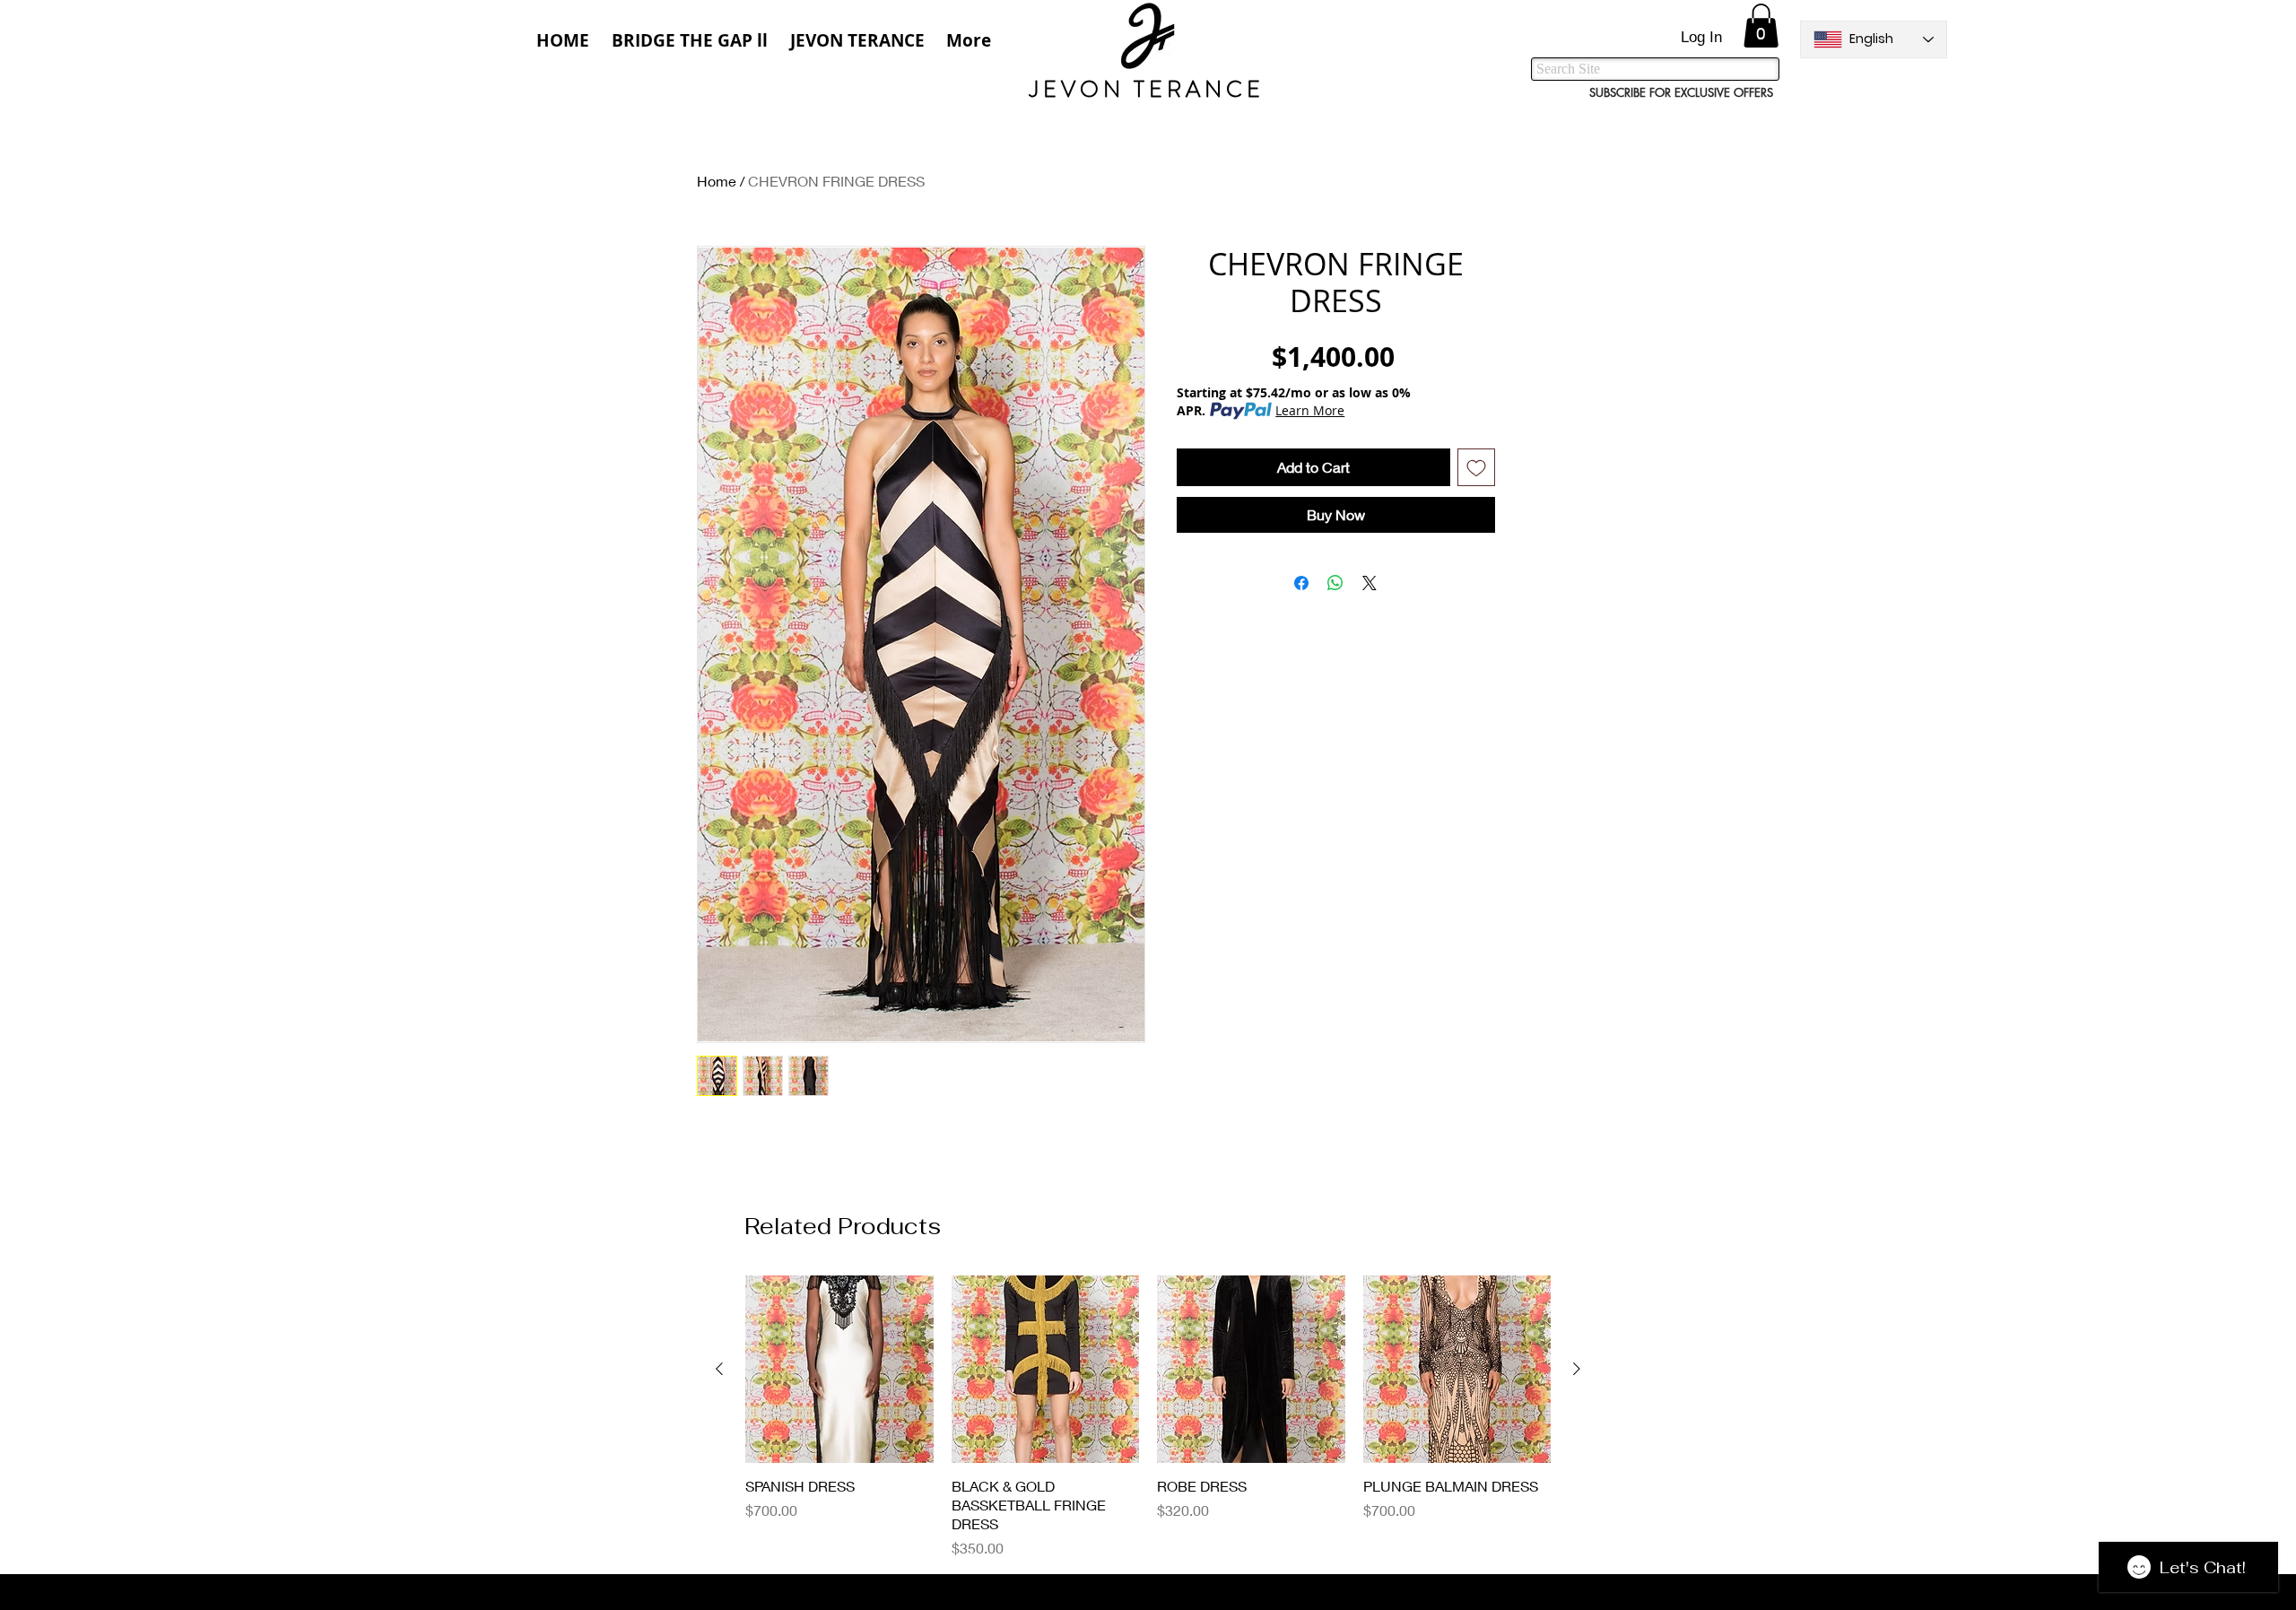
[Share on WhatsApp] (1335, 583)
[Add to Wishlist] (1476, 467)
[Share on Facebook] (1301, 583)
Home (717, 181)
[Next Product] (1577, 1369)
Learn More (1310, 410)
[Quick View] (839, 1370)
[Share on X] (1370, 583)
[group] (1148, 1417)
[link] (1761, 26)
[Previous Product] (719, 1369)
